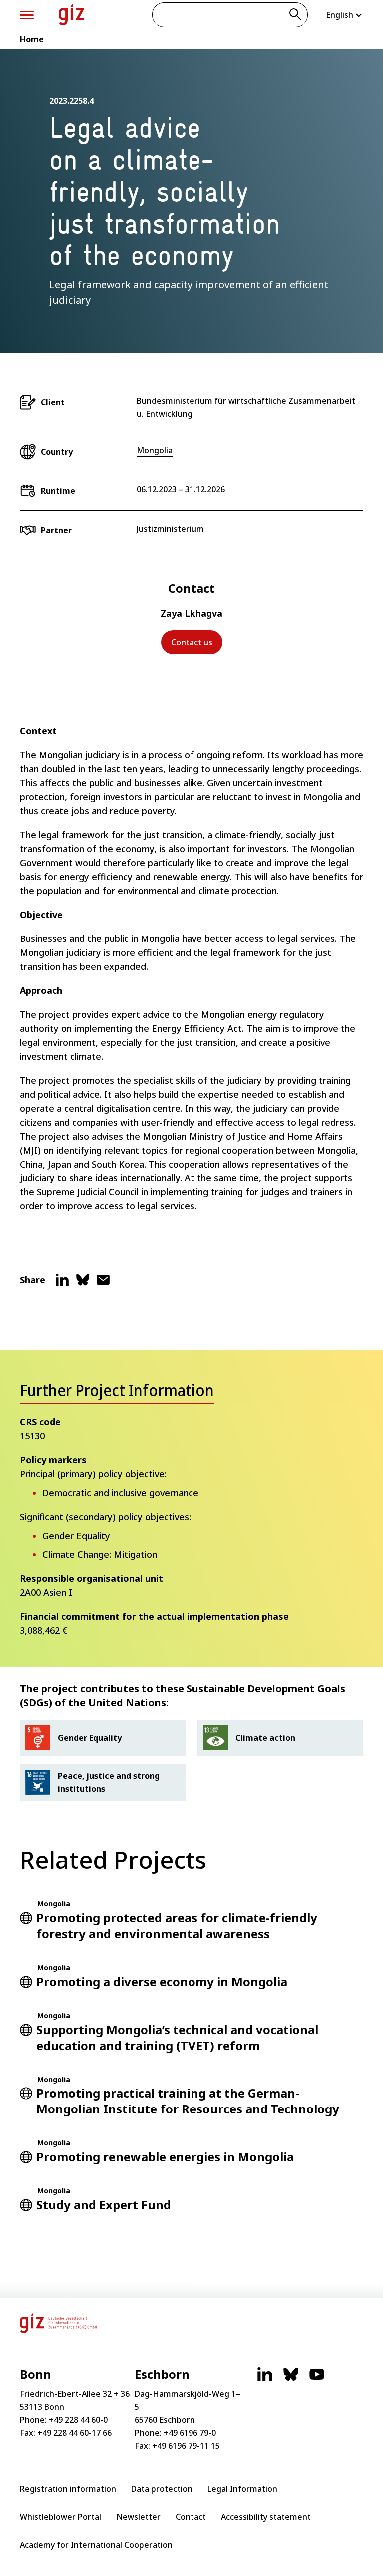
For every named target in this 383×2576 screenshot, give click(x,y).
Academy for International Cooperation (96, 2545)
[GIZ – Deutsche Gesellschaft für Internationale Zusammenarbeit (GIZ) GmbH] (72, 15)
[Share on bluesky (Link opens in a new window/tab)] (83, 1284)
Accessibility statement (266, 2517)
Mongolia (155, 450)
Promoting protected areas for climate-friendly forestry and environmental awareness (177, 1926)
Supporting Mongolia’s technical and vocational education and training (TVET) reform (177, 2037)
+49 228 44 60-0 (78, 2420)
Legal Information (242, 2489)
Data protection (162, 2489)
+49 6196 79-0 (190, 2433)
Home (32, 39)
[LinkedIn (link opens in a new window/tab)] (265, 2379)
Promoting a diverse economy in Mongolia (162, 1982)
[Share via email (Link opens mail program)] (103, 1284)
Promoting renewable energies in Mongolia (165, 2157)
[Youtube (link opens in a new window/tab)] (317, 2379)
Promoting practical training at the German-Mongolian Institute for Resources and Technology (188, 2101)
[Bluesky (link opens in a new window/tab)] (291, 2379)
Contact (191, 2517)
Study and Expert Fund (104, 2205)
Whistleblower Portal (61, 2517)
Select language (344, 15)
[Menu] (27, 15)
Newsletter (138, 2517)
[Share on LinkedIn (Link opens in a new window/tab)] (62, 1284)
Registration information (68, 2489)
